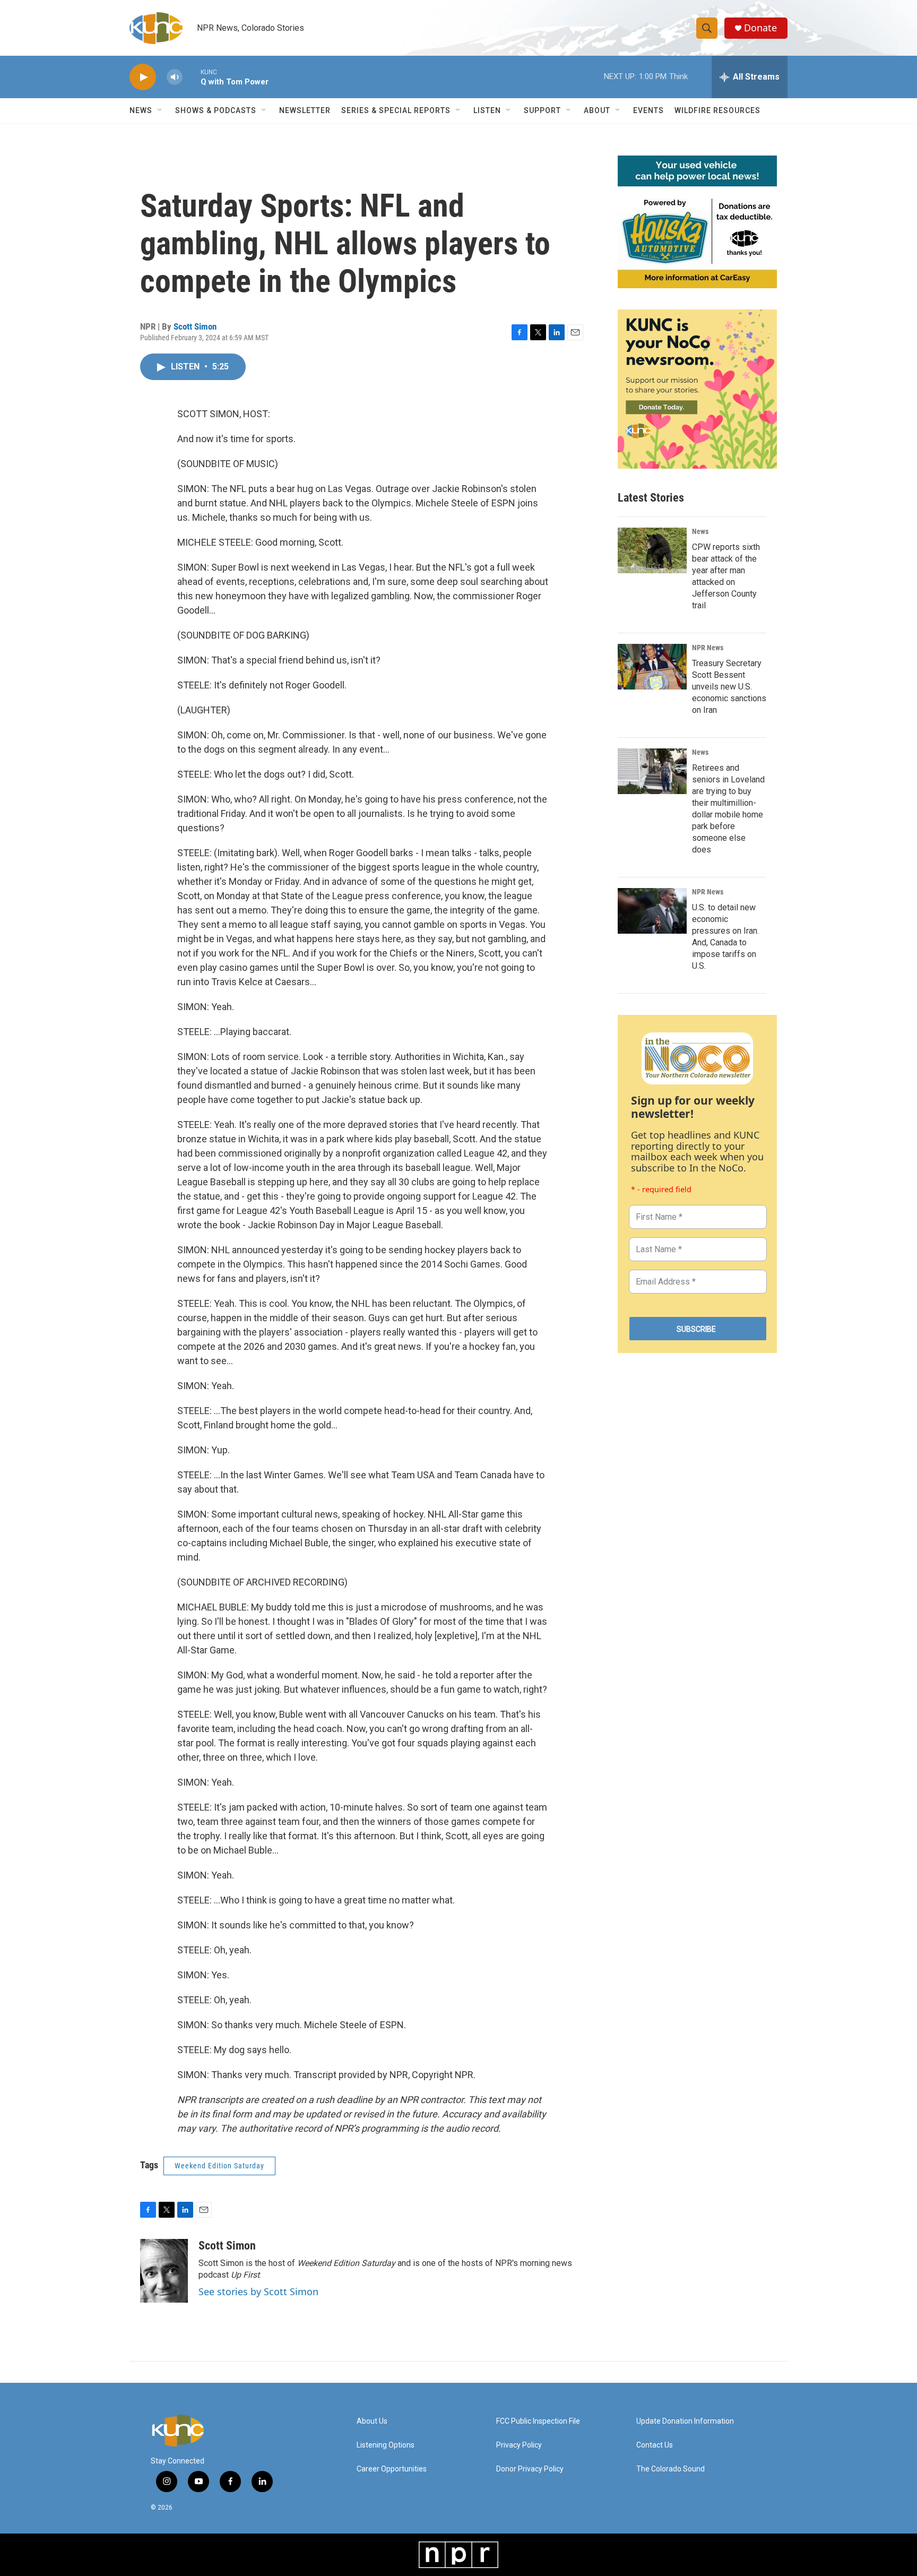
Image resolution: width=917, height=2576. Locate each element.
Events (648, 110)
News (700, 531)
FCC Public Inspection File (538, 2421)
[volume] (175, 77)
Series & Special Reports (396, 110)
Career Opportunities (392, 2469)
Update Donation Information (685, 2421)
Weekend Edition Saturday (219, 2166)
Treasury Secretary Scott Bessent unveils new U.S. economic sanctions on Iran (729, 687)
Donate (760, 28)
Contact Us (655, 2445)
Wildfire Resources (717, 110)
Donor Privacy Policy (530, 2469)
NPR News (708, 648)
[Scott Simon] (164, 2271)
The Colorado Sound (671, 2469)
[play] (143, 77)
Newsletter (305, 110)
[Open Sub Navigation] (160, 110)
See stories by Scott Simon (258, 2291)
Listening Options (386, 2445)
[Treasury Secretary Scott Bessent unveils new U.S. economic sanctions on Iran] (652, 667)
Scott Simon (195, 326)
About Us (372, 2421)
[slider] (192, 77)
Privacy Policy (519, 2445)
